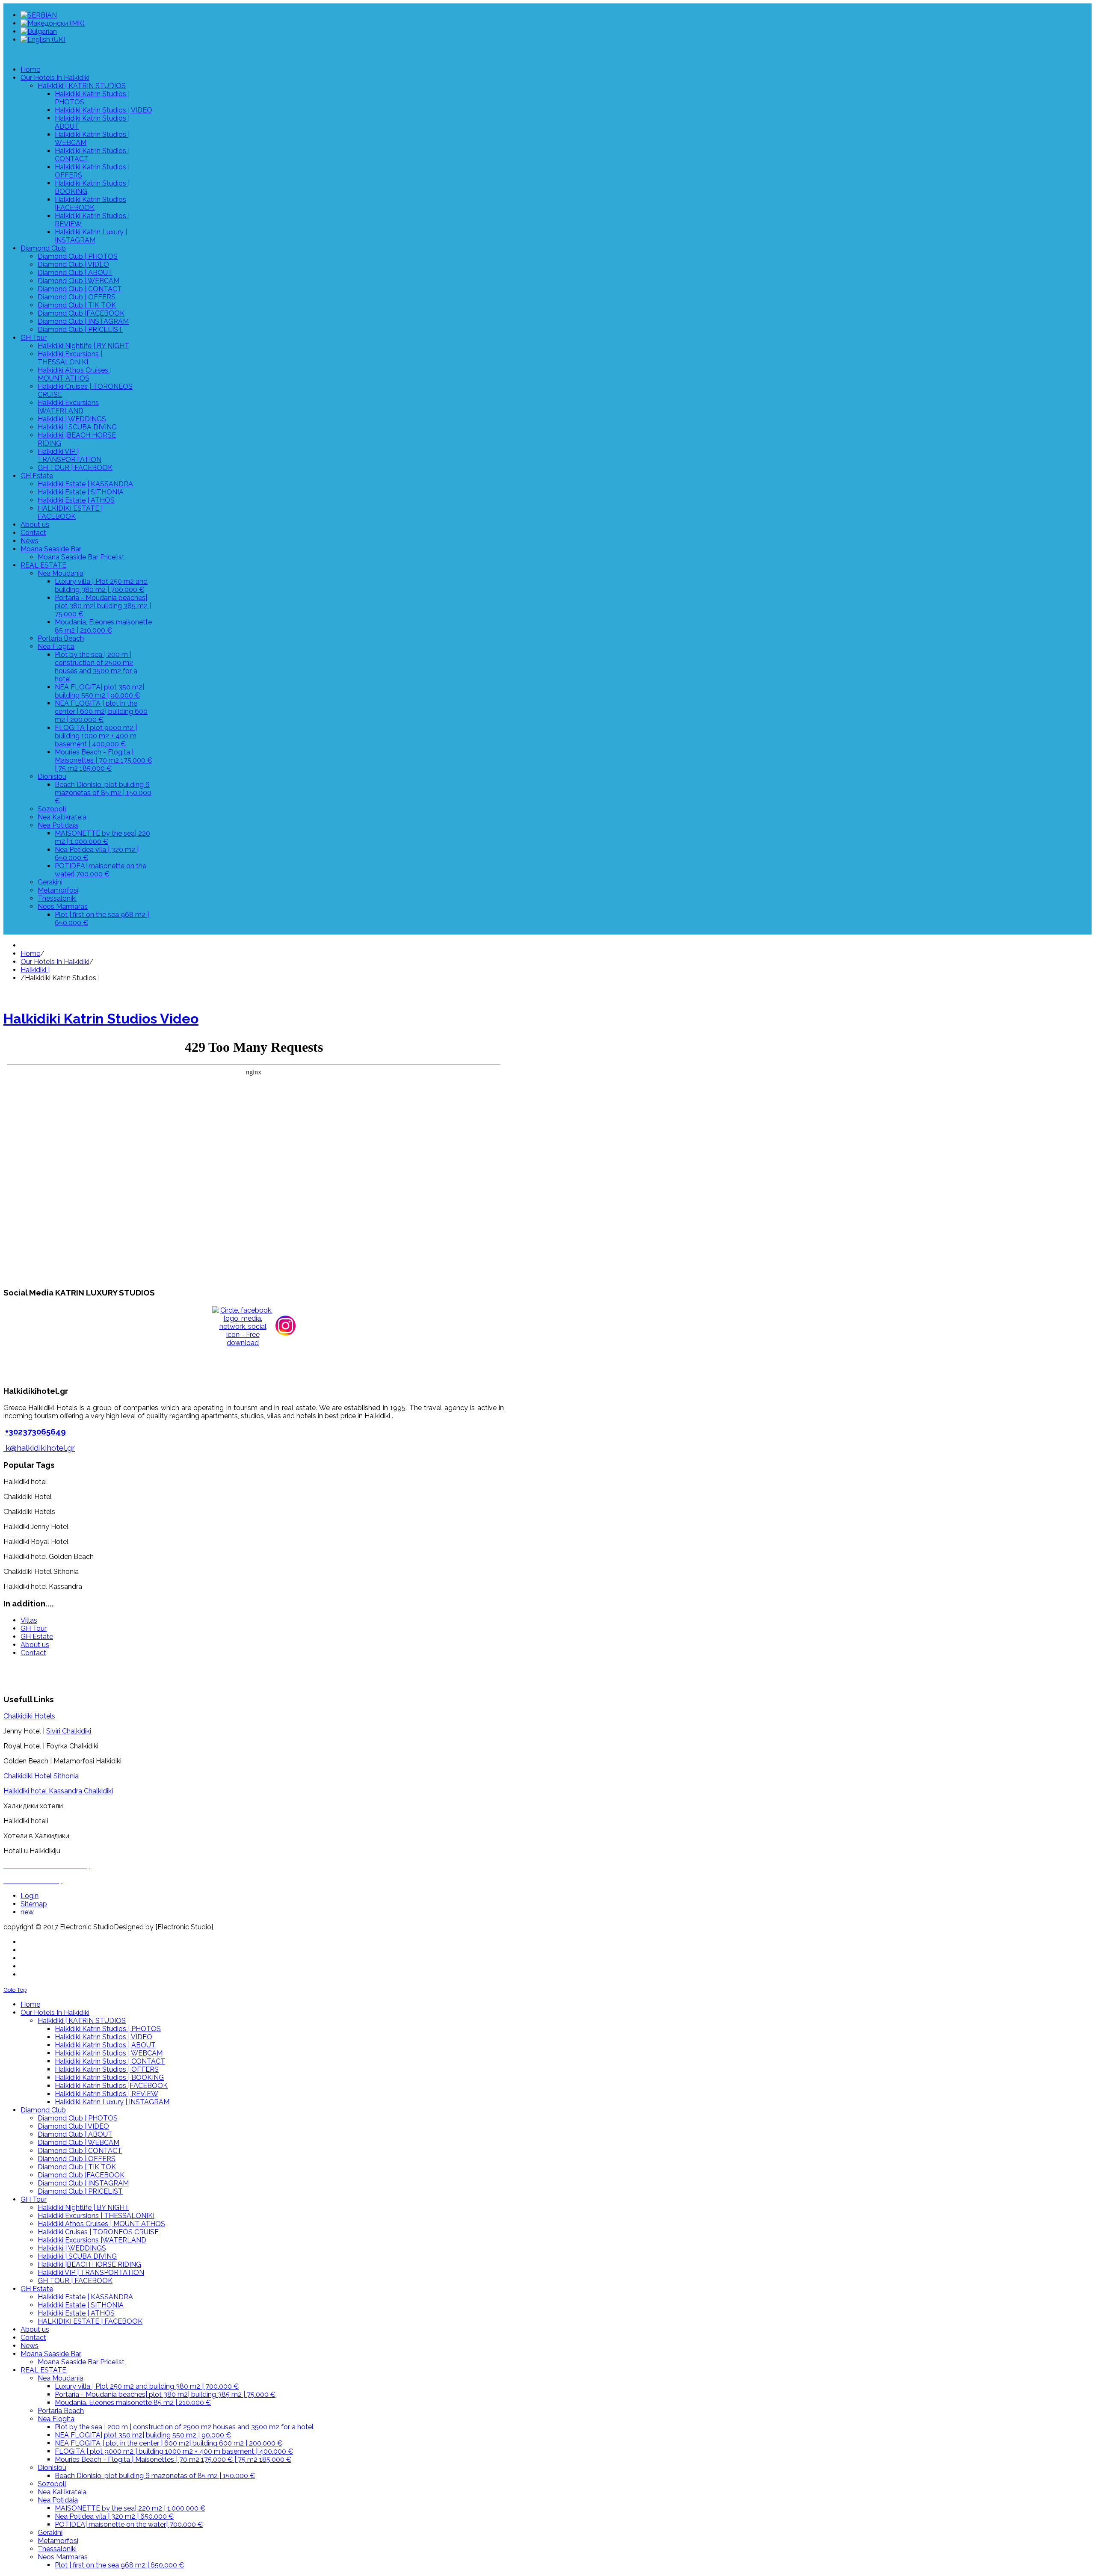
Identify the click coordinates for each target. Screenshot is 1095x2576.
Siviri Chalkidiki (69, 1731)
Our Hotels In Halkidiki (55, 962)
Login (30, 1896)
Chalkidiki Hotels (29, 1716)
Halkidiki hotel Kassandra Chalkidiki (58, 1791)
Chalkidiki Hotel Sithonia (41, 1776)
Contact (33, 1653)
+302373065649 (36, 1431)
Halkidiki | (35, 970)
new (27, 1912)
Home (30, 954)
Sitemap (34, 1904)
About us (35, 1645)
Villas (29, 1620)
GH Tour (34, 1628)
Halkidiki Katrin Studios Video (101, 1019)
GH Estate (37, 1637)
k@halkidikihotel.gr (40, 1448)
